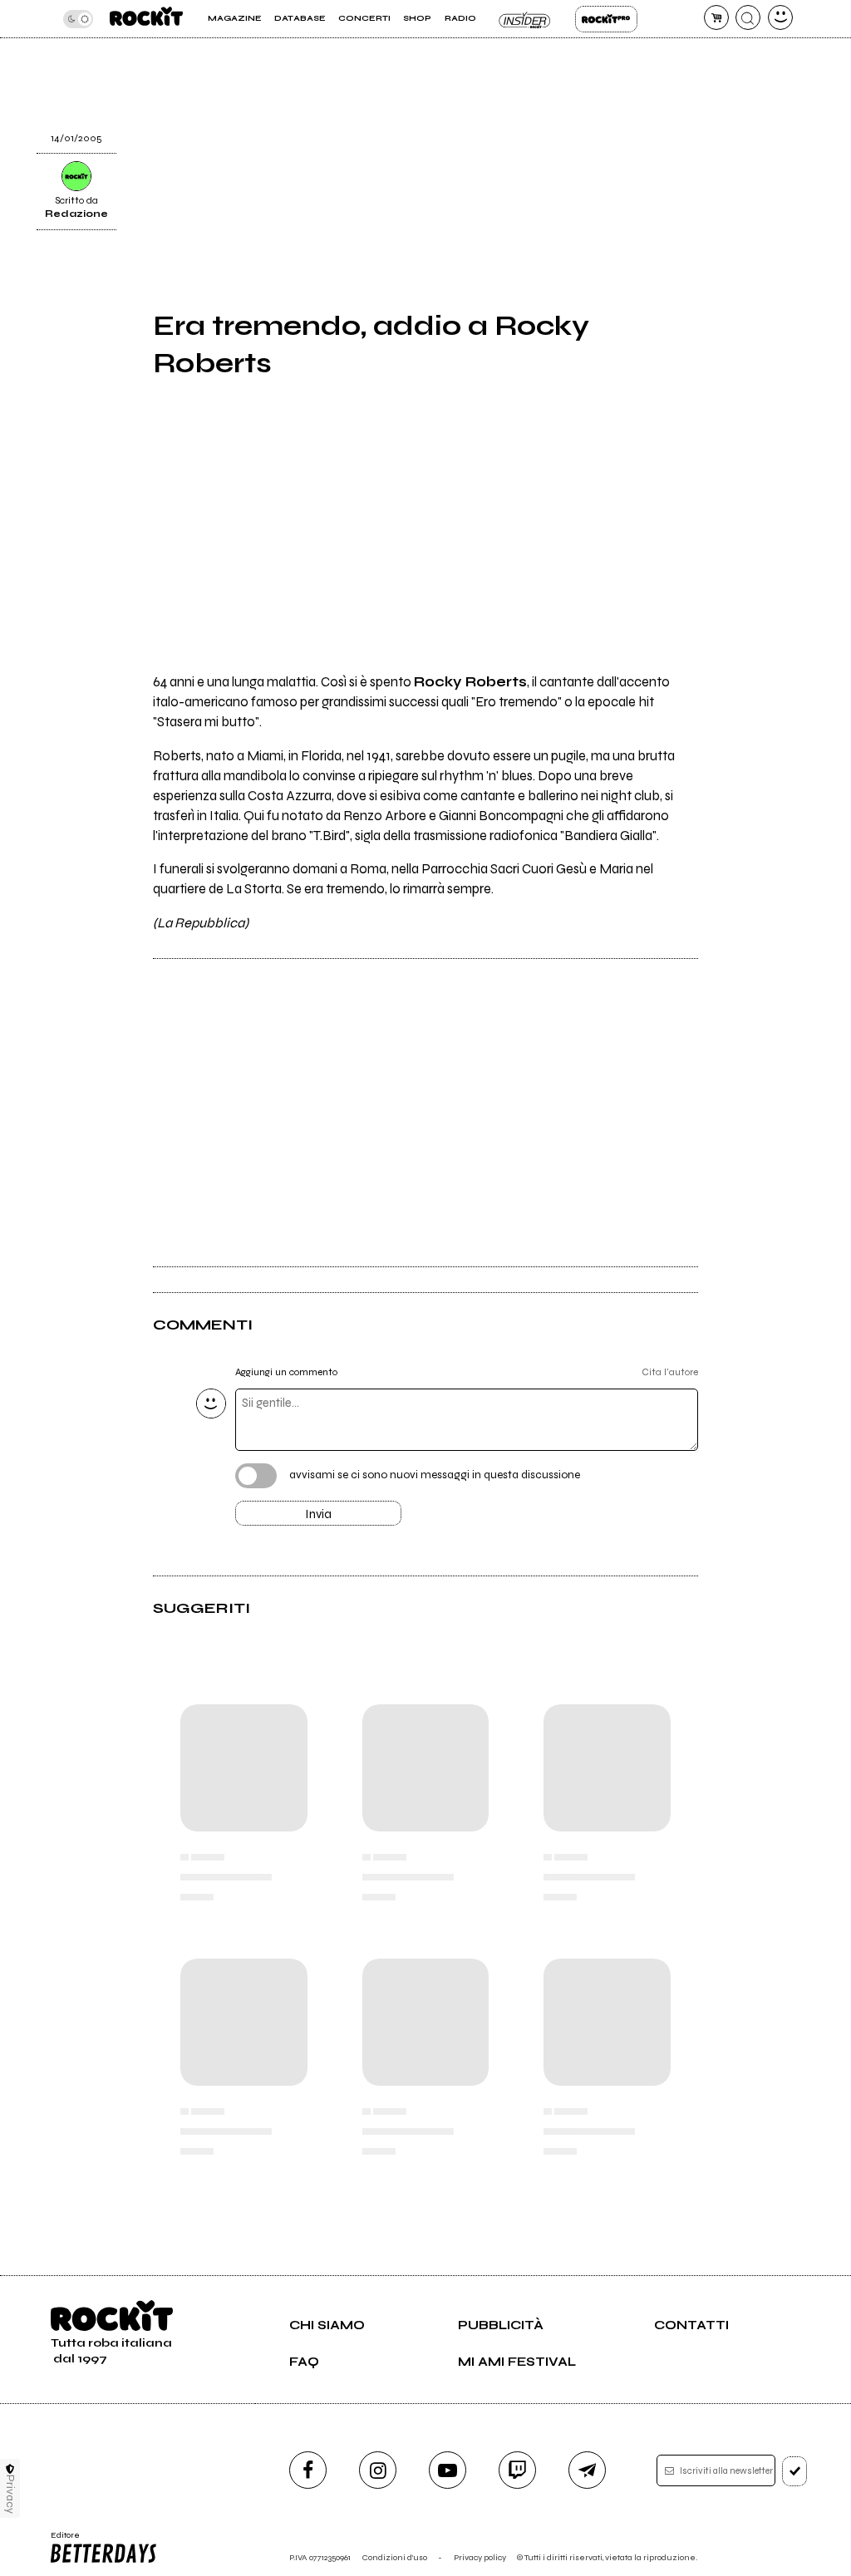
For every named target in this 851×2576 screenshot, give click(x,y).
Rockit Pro (606, 19)
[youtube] (448, 2470)
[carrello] (716, 17)
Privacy (10, 2494)
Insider (526, 19)
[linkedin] (730, 52)
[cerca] (748, 17)
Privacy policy (480, 2557)
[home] (146, 19)
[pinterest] (730, 94)
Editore (61, 2540)
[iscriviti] (795, 2471)
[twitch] (517, 2470)
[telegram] (587, 2470)
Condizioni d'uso (395, 2557)
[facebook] (308, 2470)
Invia (318, 1514)
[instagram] (378, 2470)
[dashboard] (780, 17)
